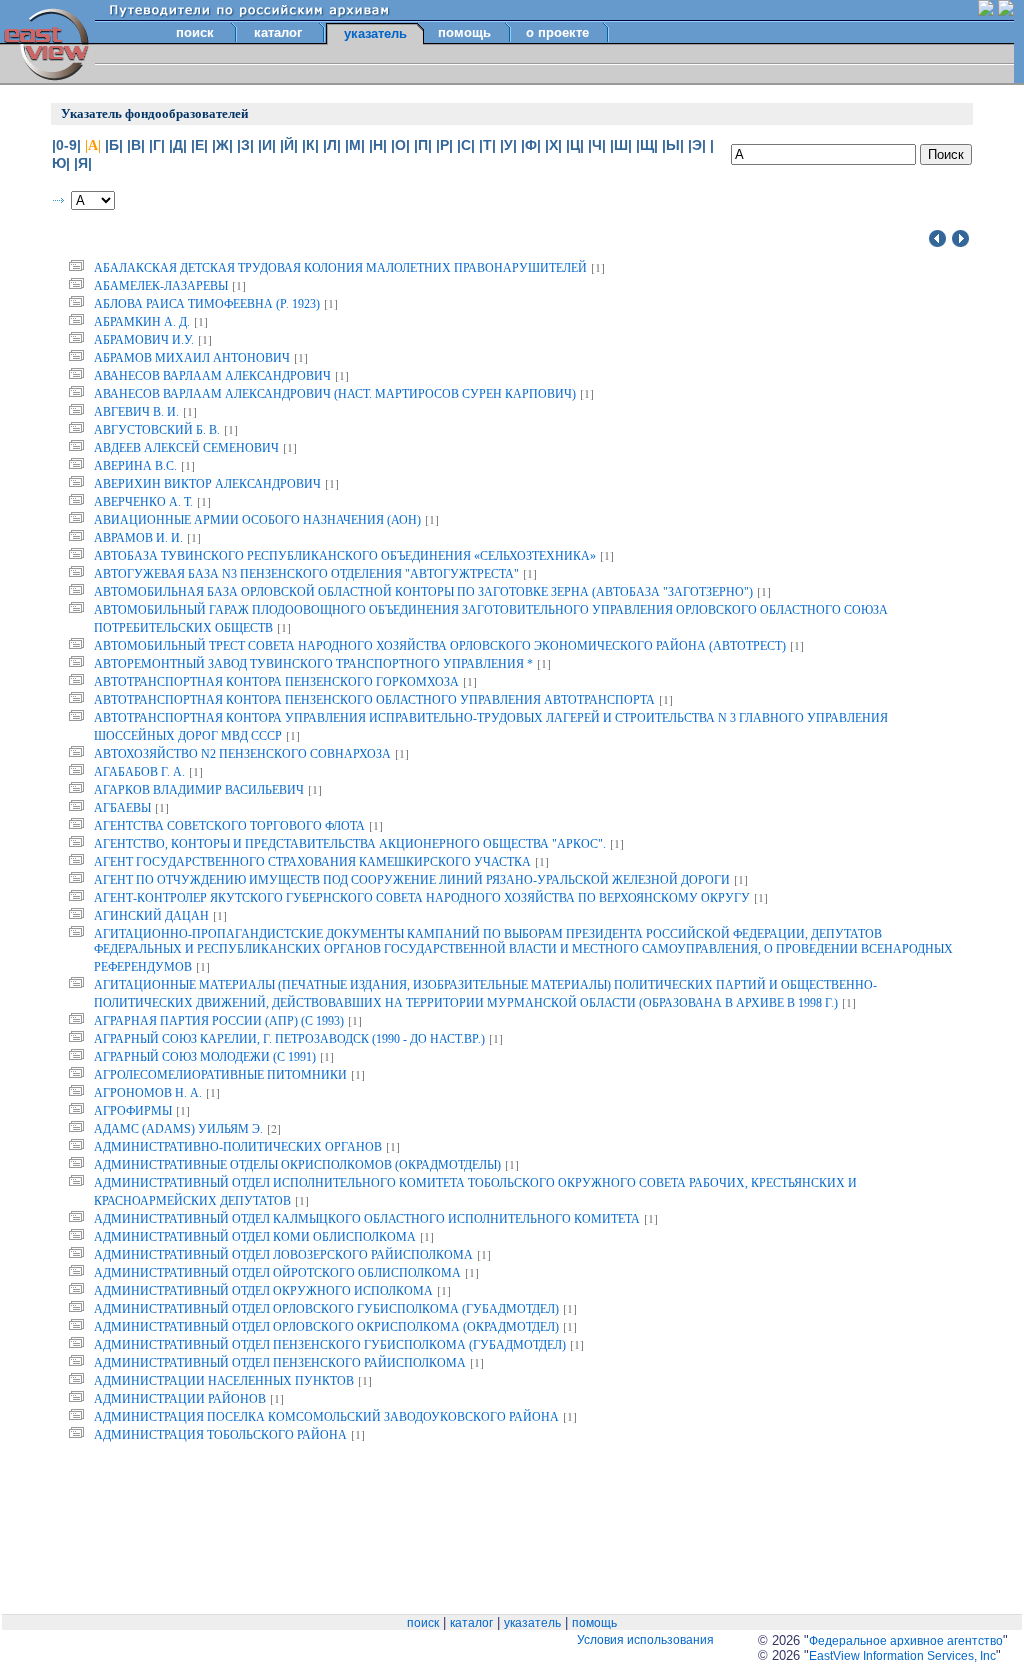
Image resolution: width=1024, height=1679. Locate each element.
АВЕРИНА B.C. (135, 466)
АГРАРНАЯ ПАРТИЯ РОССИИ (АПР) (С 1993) (219, 1021)
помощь (464, 32)
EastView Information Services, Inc (902, 1656)
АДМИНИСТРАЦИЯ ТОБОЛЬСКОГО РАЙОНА (220, 1435)
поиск (195, 32)
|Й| (289, 145)
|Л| (332, 145)
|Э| (697, 145)
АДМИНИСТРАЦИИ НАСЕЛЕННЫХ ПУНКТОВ (224, 1381)
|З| (245, 145)
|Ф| (531, 145)
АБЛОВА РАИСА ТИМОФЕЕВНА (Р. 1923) (207, 304)
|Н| (378, 145)
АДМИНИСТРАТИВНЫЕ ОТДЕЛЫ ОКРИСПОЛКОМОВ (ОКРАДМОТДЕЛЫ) (297, 1165)
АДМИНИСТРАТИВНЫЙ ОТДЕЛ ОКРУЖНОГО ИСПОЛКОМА (263, 1291)
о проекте (557, 32)
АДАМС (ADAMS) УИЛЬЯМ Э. (178, 1129)
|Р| (444, 145)
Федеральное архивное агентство (906, 1641)
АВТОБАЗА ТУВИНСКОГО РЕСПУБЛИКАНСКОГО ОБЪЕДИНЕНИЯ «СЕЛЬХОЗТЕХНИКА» (345, 556)
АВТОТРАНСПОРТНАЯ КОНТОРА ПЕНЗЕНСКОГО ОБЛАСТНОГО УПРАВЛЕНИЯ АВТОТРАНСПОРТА (374, 700)
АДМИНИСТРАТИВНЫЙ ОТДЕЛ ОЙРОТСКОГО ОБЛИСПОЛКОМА (277, 1273)
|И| (267, 145)
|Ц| (575, 145)
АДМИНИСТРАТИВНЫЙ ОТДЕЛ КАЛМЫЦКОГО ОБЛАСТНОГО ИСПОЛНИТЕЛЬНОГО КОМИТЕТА (367, 1219)
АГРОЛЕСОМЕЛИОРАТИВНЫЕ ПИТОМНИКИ (220, 1075)
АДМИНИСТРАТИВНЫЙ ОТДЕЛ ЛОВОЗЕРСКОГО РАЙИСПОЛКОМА (283, 1255)
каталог (278, 32)
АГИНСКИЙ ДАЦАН (151, 916)
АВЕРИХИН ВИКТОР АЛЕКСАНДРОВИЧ (207, 484)
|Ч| (597, 145)
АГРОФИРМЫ (133, 1111)
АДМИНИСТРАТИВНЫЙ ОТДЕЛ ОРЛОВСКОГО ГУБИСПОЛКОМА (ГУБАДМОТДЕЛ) (326, 1309)
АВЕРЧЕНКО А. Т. (143, 502)
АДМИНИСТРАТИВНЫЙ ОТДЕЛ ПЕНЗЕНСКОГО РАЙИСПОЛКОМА (280, 1363)
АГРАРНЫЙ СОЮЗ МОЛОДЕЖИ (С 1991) (205, 1057)
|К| (310, 145)
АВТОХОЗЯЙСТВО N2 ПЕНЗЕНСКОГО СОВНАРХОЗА (242, 754)
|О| (400, 145)
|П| (423, 145)
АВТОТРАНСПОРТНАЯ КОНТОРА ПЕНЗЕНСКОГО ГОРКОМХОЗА (276, 682)
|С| (466, 145)
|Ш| (621, 145)
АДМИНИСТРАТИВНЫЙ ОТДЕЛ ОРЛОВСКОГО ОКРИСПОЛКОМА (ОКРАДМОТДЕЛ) (326, 1327)
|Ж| (222, 145)
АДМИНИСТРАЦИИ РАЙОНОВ (180, 1399)
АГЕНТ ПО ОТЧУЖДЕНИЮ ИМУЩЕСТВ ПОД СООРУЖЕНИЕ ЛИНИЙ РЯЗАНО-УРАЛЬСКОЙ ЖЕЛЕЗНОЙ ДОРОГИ (412, 880)
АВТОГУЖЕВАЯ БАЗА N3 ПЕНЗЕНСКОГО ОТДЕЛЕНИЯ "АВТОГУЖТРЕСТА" (306, 574)
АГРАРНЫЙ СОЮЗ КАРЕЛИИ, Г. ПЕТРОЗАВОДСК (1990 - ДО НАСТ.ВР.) (289, 1039)
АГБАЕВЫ (122, 808)
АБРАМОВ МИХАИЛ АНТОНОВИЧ (192, 358)
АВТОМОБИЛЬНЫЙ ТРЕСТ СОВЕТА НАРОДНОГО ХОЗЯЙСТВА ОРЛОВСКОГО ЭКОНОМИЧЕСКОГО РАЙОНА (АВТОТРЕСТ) (440, 646)
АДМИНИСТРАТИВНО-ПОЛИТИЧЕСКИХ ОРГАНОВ (238, 1147)
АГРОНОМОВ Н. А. (148, 1093)
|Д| (178, 145)
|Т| (487, 145)
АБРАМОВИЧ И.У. (144, 340)
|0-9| (66, 145)
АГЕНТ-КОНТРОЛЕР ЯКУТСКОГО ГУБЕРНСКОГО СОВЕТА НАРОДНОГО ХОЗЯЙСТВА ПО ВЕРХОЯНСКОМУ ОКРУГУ (422, 898)
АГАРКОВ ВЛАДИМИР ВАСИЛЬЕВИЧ (199, 790)
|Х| (553, 145)
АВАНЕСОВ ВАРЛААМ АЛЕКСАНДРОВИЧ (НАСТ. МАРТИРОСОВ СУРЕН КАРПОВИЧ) (335, 394)
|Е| (199, 145)
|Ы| (673, 145)
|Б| (114, 145)
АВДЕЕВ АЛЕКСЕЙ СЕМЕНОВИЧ (186, 448)
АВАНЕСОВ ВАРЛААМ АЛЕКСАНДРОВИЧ (212, 376)
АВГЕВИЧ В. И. (136, 412)
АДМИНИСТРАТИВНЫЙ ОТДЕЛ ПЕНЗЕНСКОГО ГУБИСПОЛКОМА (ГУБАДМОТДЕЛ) (330, 1345)
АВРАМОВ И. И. (138, 538)
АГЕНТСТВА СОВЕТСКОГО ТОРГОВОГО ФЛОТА (229, 826)
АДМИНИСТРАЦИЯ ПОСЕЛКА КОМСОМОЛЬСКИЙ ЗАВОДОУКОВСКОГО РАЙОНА (326, 1417)
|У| (508, 145)
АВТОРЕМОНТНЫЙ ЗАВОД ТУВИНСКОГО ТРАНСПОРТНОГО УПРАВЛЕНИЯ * (313, 664)
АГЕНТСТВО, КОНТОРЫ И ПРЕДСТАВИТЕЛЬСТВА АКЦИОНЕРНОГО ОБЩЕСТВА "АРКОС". (350, 844)
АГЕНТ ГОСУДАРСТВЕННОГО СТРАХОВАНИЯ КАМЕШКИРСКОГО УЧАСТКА (312, 862)
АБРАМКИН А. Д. (142, 322)
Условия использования (645, 1640)
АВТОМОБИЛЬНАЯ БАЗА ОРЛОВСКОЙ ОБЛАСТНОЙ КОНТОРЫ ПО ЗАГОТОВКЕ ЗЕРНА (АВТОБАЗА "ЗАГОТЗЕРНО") (423, 592)
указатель (532, 1623)
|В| (136, 145)
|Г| (157, 145)
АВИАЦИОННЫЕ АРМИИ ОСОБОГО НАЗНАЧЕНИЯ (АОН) (257, 520)
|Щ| (647, 145)
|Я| (83, 163)
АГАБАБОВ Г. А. (139, 772)
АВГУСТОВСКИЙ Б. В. (157, 430)
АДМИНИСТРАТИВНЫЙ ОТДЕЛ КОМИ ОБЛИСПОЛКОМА (255, 1237)
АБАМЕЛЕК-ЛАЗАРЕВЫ (161, 286)
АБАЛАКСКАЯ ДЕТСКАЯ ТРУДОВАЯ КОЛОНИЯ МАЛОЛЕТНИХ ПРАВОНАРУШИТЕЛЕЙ (340, 268)
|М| (355, 145)
